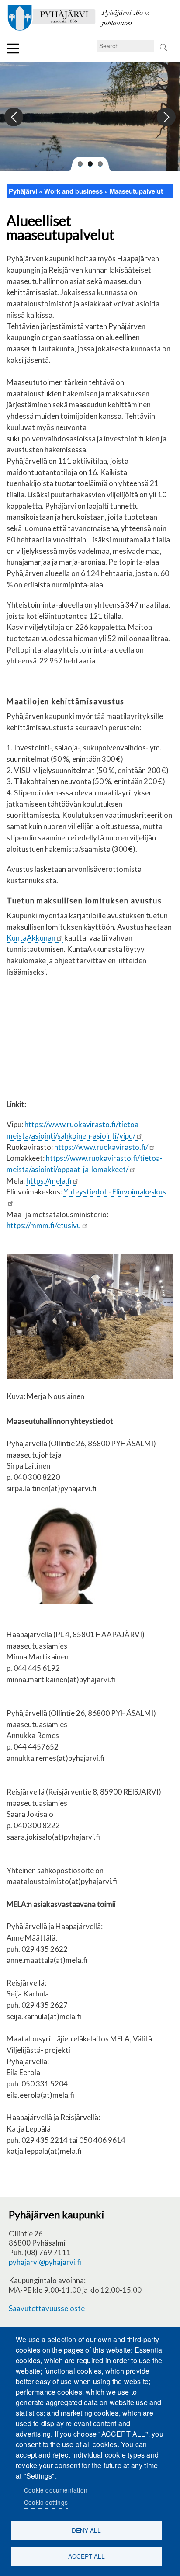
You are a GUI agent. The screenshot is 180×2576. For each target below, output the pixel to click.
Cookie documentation (56, 2490)
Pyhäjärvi (23, 191)
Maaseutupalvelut (136, 191)
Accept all (87, 2556)
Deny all (86, 2530)
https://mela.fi (49, 1181)
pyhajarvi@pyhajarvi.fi (45, 2262)
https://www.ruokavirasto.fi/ (101, 1147)
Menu (13, 49)
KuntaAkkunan (31, 938)
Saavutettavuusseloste (47, 2308)
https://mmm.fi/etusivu (44, 1225)
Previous (14, 117)
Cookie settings (46, 2502)
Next (166, 117)
